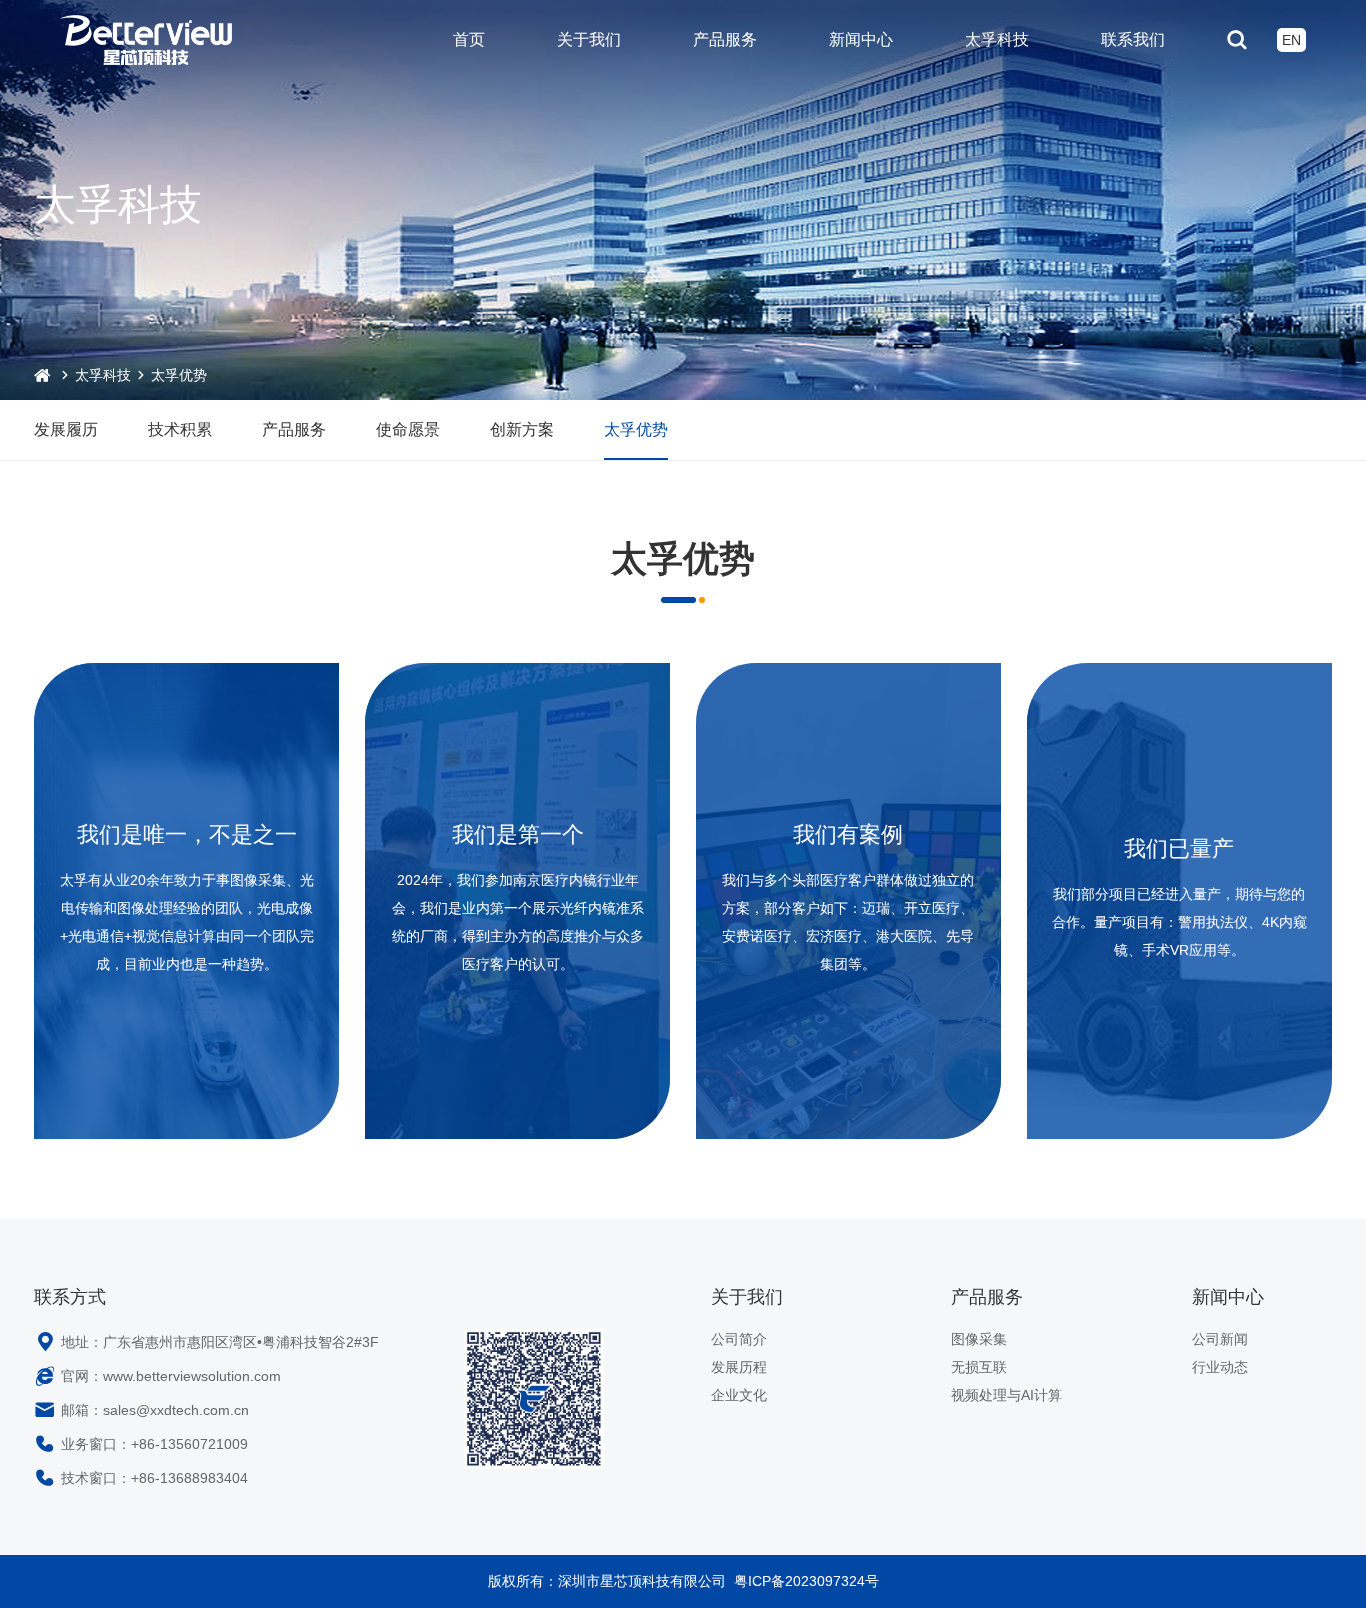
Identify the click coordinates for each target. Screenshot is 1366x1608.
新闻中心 (861, 39)
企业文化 (739, 1395)
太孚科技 (997, 39)
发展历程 (739, 1367)
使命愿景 (408, 429)
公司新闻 (1220, 1339)
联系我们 (1133, 39)
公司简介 (739, 1339)
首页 (469, 39)
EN (1291, 40)
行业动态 (1220, 1367)
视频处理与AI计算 (1006, 1395)
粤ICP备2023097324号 (806, 1581)
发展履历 (66, 429)
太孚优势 (179, 375)
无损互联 (979, 1367)
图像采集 (979, 1339)
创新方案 (522, 429)
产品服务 (725, 39)
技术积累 (180, 429)
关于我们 (589, 39)
